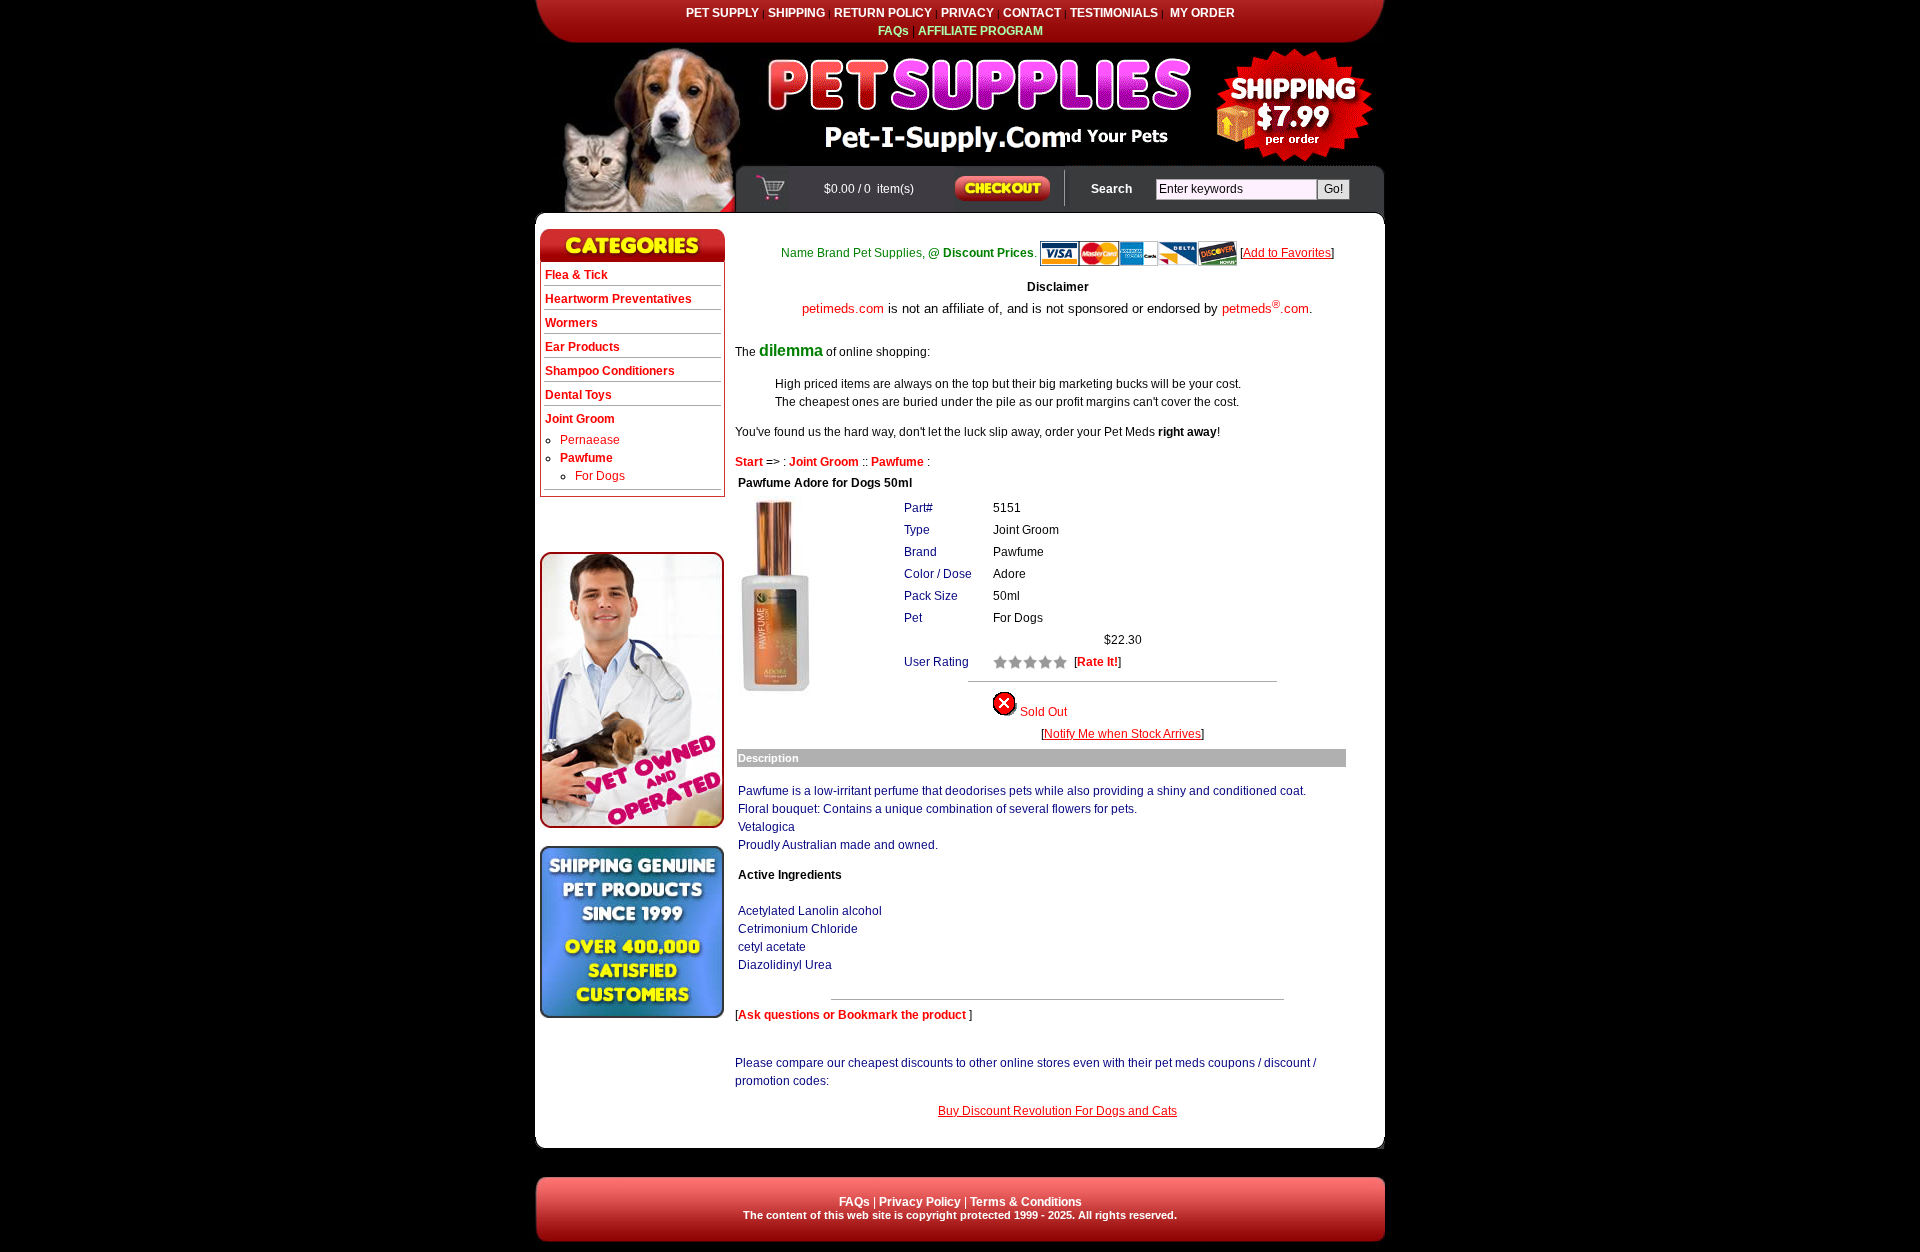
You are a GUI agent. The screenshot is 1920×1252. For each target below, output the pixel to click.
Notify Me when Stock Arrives (1122, 734)
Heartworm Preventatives (618, 299)
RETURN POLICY (883, 13)
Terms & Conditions (1026, 1202)
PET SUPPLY (722, 13)
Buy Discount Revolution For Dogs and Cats (1057, 1111)
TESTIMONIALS (1114, 13)
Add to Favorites (1287, 253)
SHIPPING (796, 13)
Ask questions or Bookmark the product (853, 1015)
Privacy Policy (920, 1202)
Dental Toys (578, 395)
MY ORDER (1202, 13)
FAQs (854, 1202)
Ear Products (582, 347)
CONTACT (1032, 13)
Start (749, 462)
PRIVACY (967, 13)
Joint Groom (824, 462)
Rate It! (1097, 662)
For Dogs (600, 476)
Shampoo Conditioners (610, 371)
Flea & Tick (576, 275)
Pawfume (897, 462)
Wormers (571, 323)
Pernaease (590, 440)
